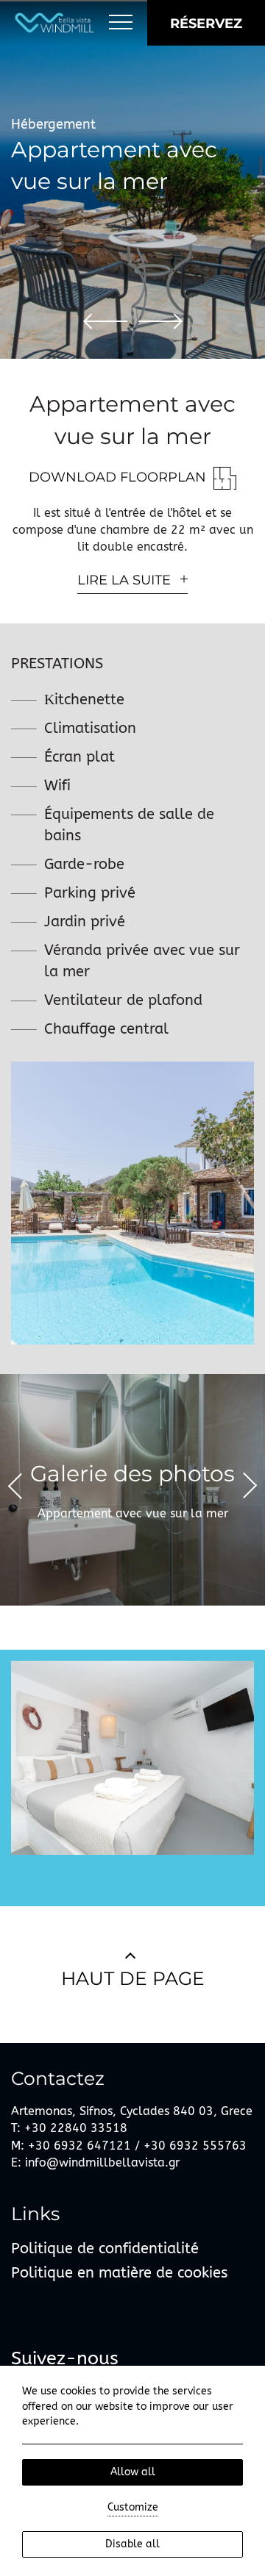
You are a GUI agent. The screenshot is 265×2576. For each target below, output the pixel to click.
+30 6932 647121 (79, 2146)
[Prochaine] (160, 321)
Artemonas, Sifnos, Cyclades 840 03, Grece (132, 2111)
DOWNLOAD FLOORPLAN (117, 477)
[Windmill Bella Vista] (54, 23)
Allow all (133, 2472)
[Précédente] (105, 321)
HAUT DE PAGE (133, 1978)
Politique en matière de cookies (119, 2273)
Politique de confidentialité (105, 2248)
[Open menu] (121, 23)
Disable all (132, 2544)
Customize (133, 2507)
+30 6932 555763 (195, 2146)
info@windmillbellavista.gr (100, 2162)
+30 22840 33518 (76, 2128)
